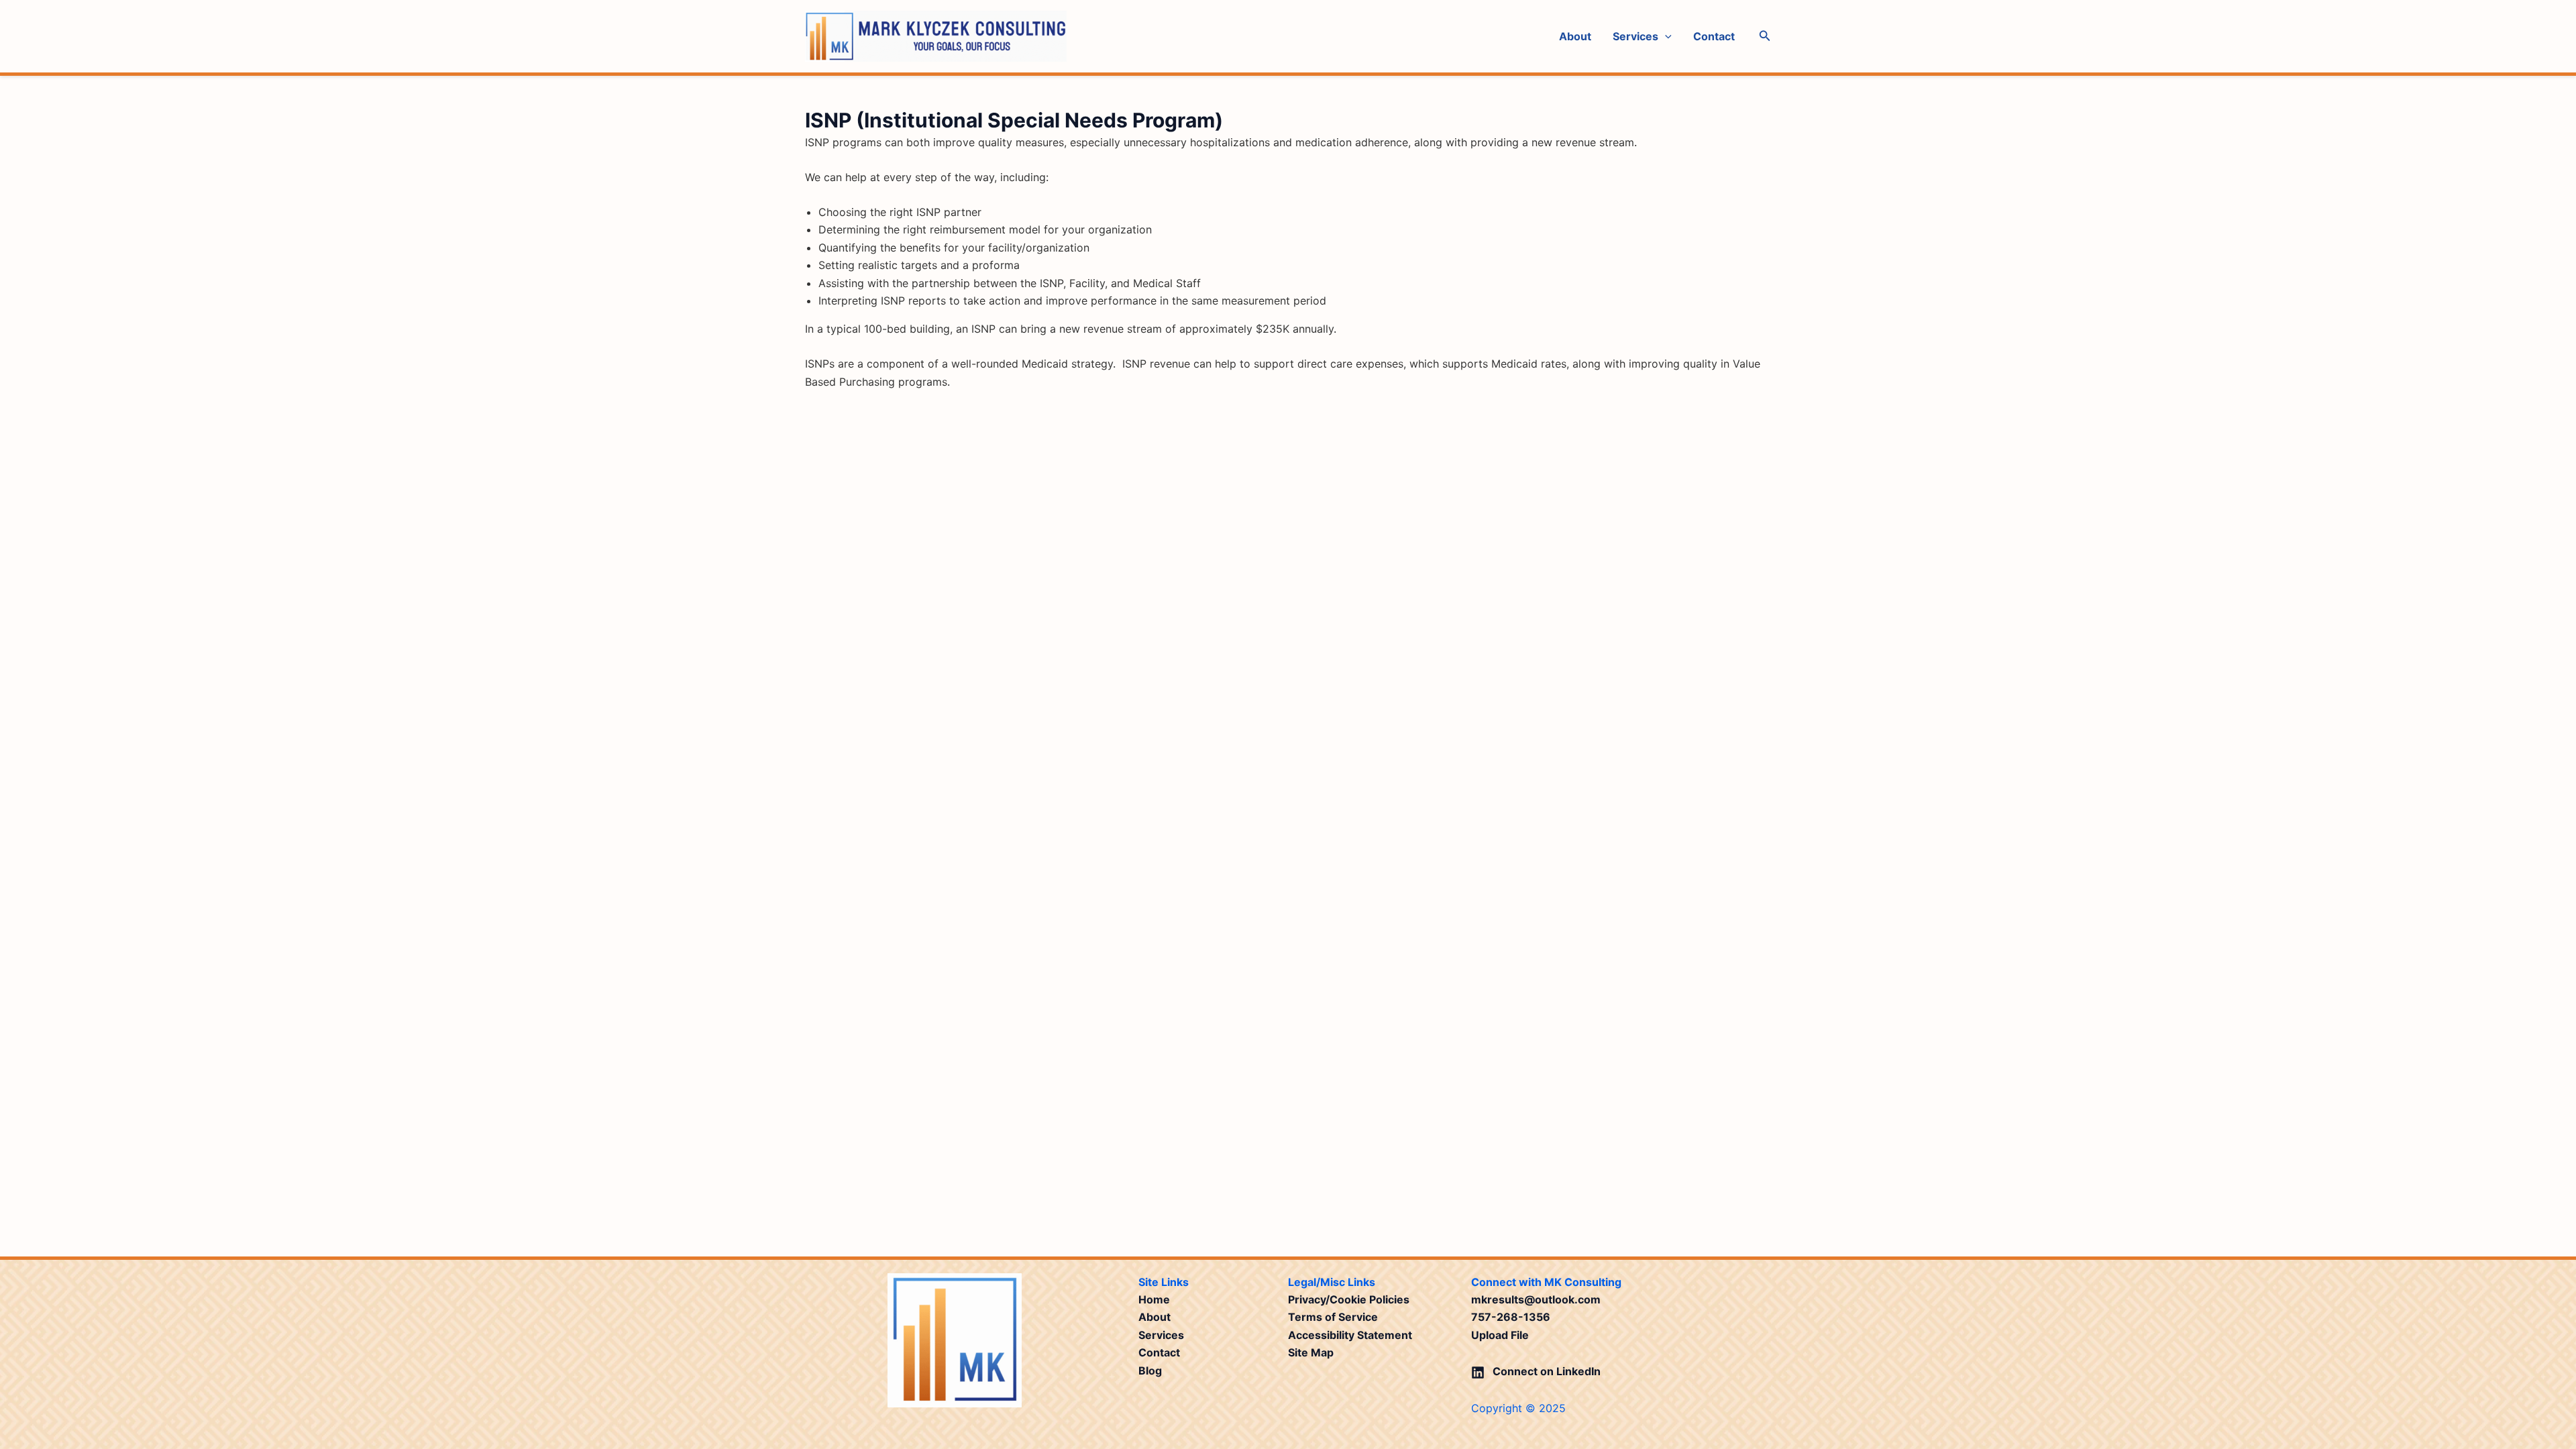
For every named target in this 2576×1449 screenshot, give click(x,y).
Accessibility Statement (1350, 1335)
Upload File (1500, 1335)
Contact (1714, 36)
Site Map (1311, 1352)
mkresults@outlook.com (1536, 1299)
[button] (1665, 36)
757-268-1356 (1511, 1317)
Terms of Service (1333, 1317)
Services (1635, 36)
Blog (1150, 1371)
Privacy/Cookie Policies (1349, 1299)
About (1575, 36)
